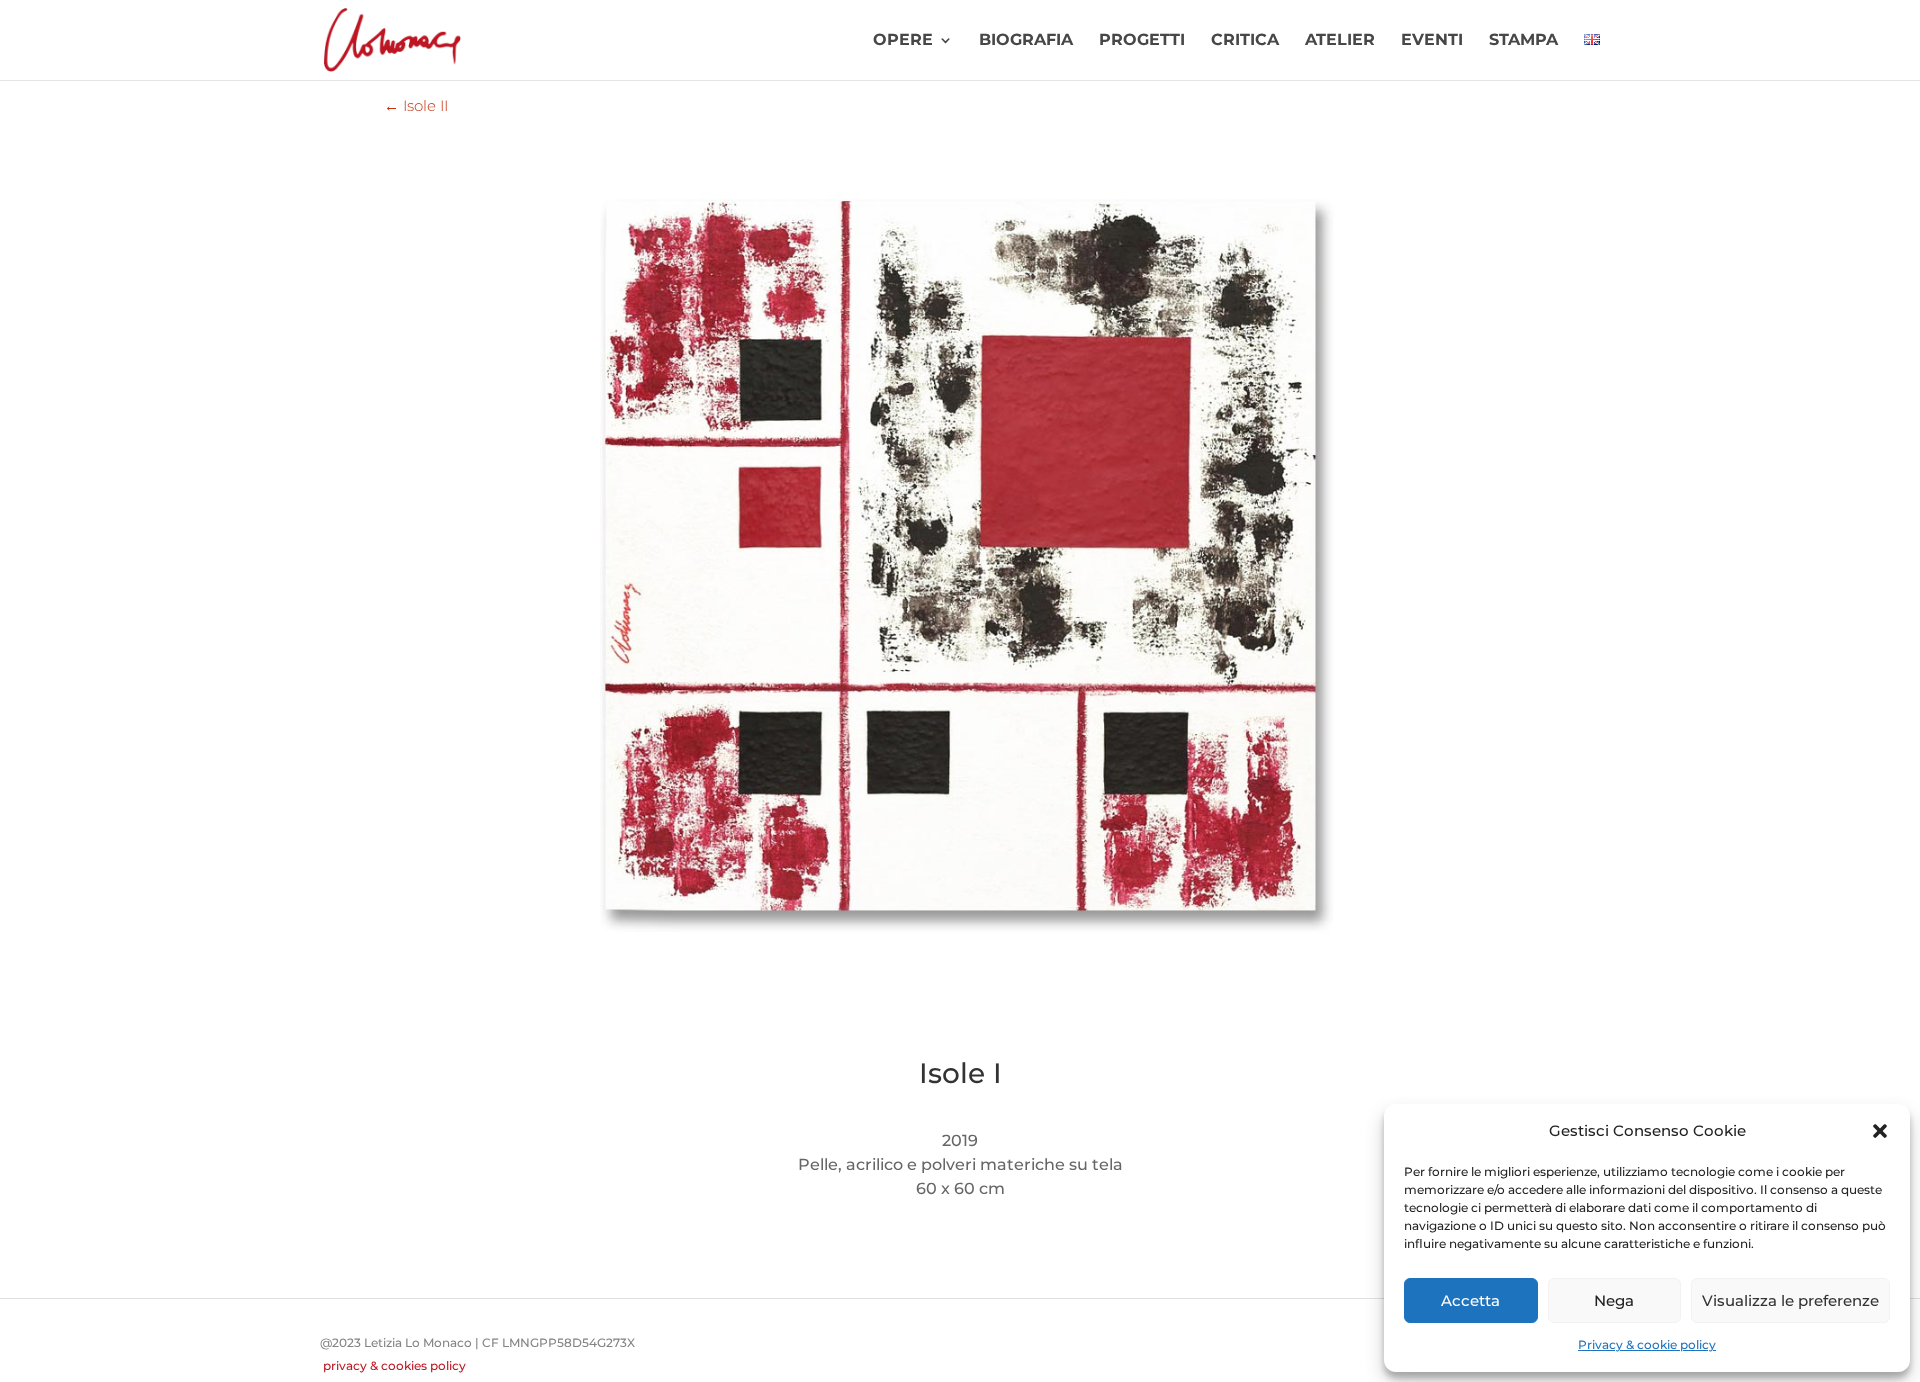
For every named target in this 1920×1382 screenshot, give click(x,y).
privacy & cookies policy (394, 1365)
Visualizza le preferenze (1790, 1300)
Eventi (1432, 41)
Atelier (1340, 41)
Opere (903, 41)
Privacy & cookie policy (1647, 1344)
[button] (1880, 1131)
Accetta (1470, 1300)
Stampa (1523, 41)
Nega (1614, 1300)
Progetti (1142, 41)
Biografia (1026, 41)
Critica (1245, 41)
